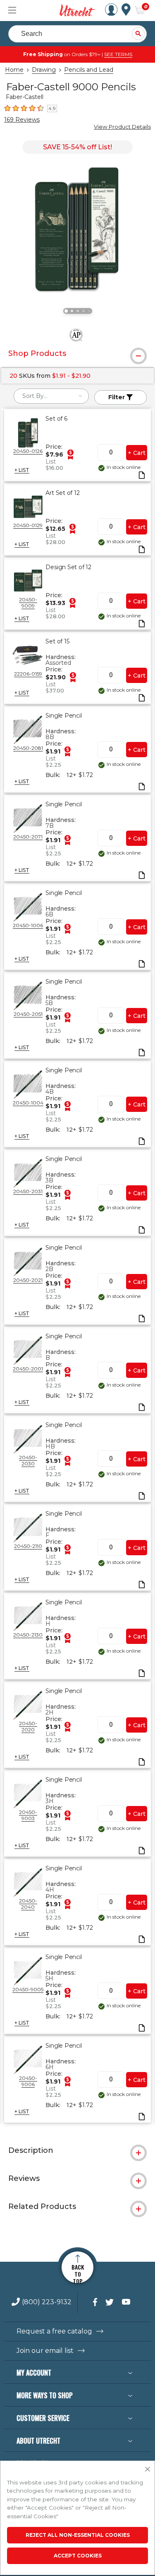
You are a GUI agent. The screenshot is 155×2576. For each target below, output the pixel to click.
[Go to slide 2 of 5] (72, 311)
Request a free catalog (54, 2331)
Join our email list (45, 2351)
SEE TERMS (118, 54)
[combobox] (51, 396)
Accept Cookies (78, 2556)
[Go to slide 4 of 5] (83, 311)
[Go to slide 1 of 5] (66, 311)
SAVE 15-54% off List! (77, 147)
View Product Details (122, 127)
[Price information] (70, 454)
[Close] (148, 2470)
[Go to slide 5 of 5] (89, 311)
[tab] (77, 353)
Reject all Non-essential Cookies (78, 2535)
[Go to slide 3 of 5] (78, 311)
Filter (117, 397)
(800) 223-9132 (47, 2302)
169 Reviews (22, 120)
